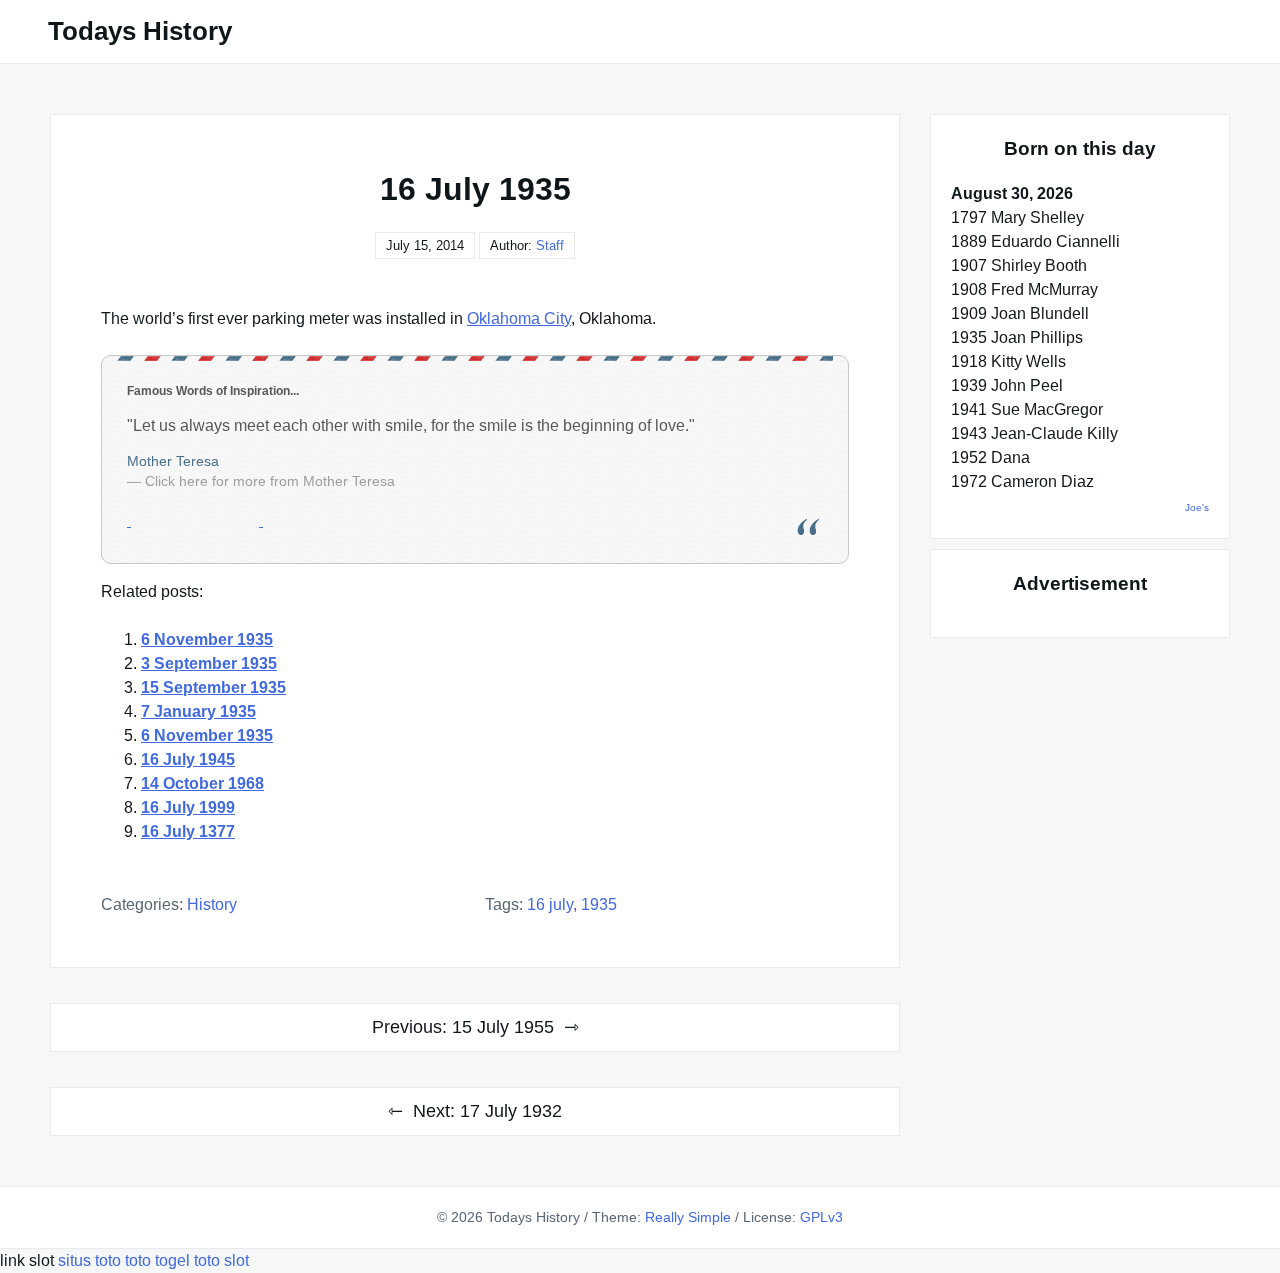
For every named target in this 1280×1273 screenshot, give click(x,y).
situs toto (91, 1260)
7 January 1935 (198, 711)
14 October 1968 (202, 783)
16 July (550, 904)
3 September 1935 (209, 663)
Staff (550, 245)
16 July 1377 (188, 831)
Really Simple (688, 1217)
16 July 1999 (188, 807)
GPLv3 (821, 1217)
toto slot (221, 1260)
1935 (599, 904)
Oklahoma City (519, 318)
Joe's (1197, 507)
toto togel (157, 1260)
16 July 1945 (188, 759)
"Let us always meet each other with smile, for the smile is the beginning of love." (411, 425)
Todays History (140, 31)
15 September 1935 (213, 687)
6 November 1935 (207, 639)
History (212, 904)
